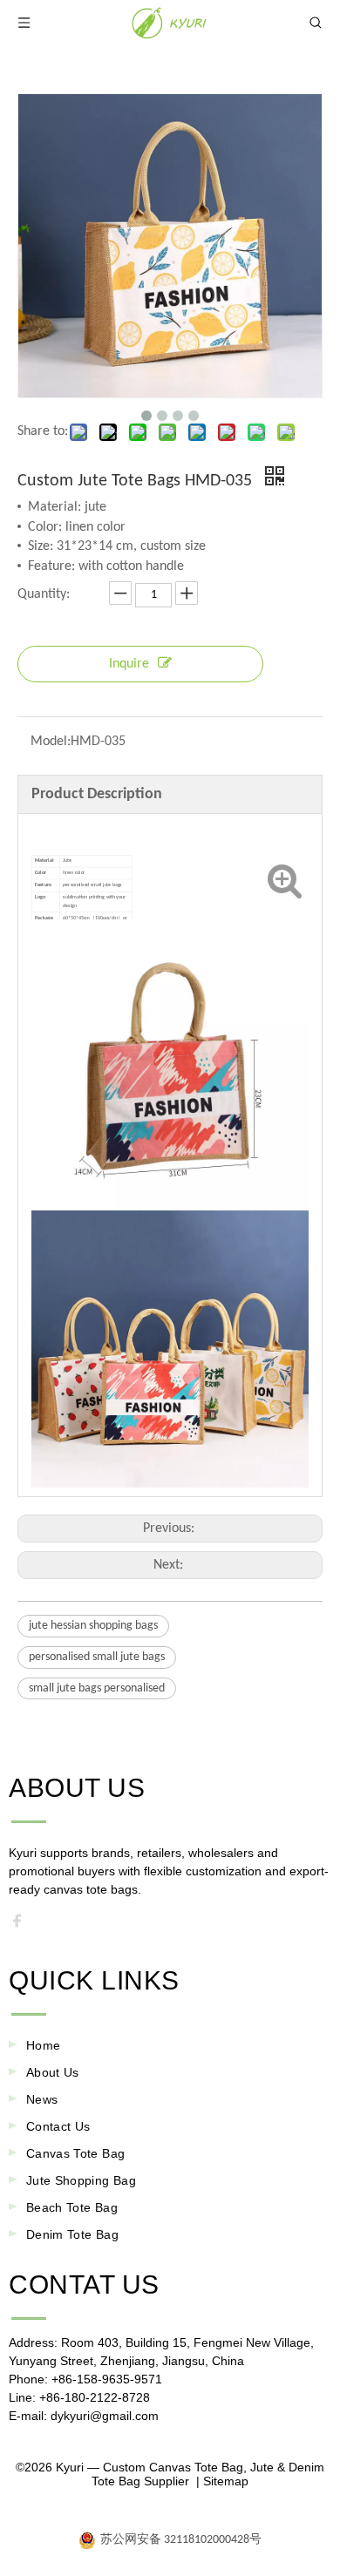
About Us (53, 2072)
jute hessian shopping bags (93, 1626)
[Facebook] (23, 1925)
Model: (51, 742)
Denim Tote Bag (72, 2234)
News (42, 2099)
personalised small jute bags (97, 1657)
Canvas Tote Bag (75, 2153)
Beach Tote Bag (72, 2207)
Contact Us (58, 2126)
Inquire (129, 664)
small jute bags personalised (97, 1688)
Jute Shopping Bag (81, 2180)
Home (43, 2045)
